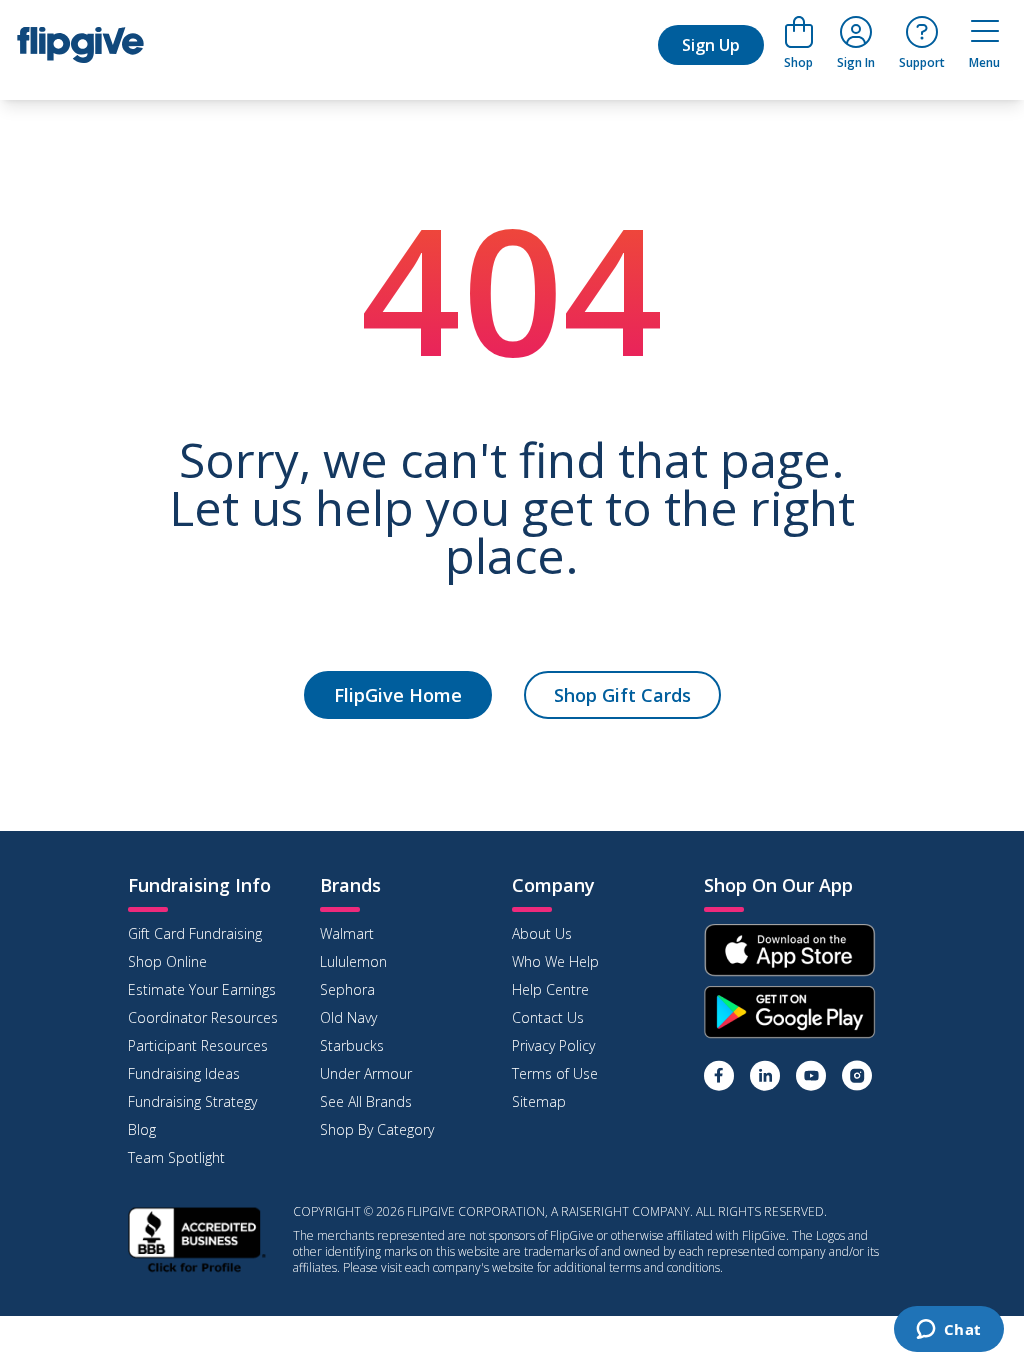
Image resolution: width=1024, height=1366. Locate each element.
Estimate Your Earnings (202, 989)
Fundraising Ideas (184, 1073)
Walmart (347, 933)
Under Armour (366, 1073)
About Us (542, 933)
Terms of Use (555, 1073)
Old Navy (348, 1017)
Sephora (347, 989)
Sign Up (711, 45)
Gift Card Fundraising (195, 933)
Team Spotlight (176, 1157)
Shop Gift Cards (622, 695)
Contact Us (548, 1017)
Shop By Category (377, 1129)
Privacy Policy (553, 1045)
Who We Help (555, 961)
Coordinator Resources (203, 1017)
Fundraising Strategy (192, 1101)
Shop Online (167, 961)
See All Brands (366, 1101)
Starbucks (352, 1045)
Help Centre (550, 989)
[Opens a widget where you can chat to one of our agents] (948, 1331)
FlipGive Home (398, 695)
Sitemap (539, 1101)
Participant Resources (198, 1045)
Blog (142, 1129)
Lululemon (353, 961)
